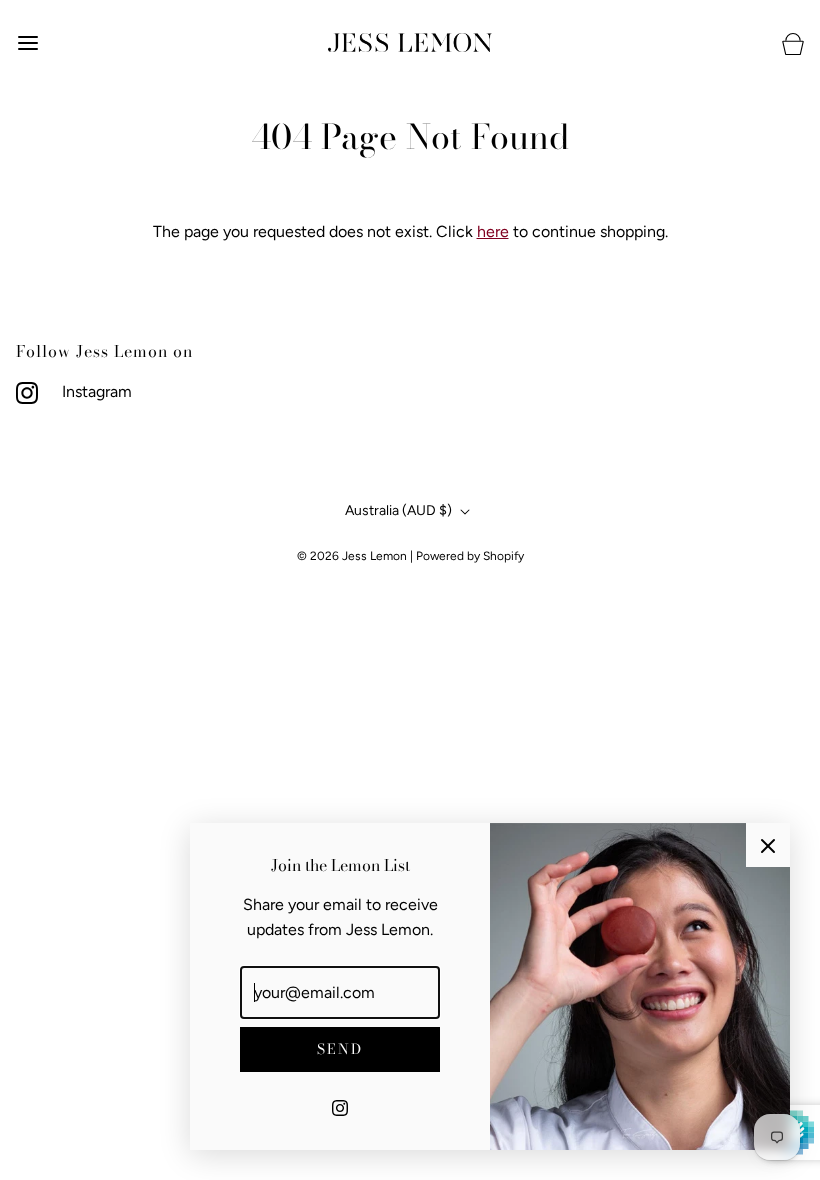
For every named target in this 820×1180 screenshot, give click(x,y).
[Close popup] (768, 845)
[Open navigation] (27, 42)
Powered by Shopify (470, 556)
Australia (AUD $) (400, 510)
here (493, 231)
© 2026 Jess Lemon (352, 556)
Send (340, 1049)
